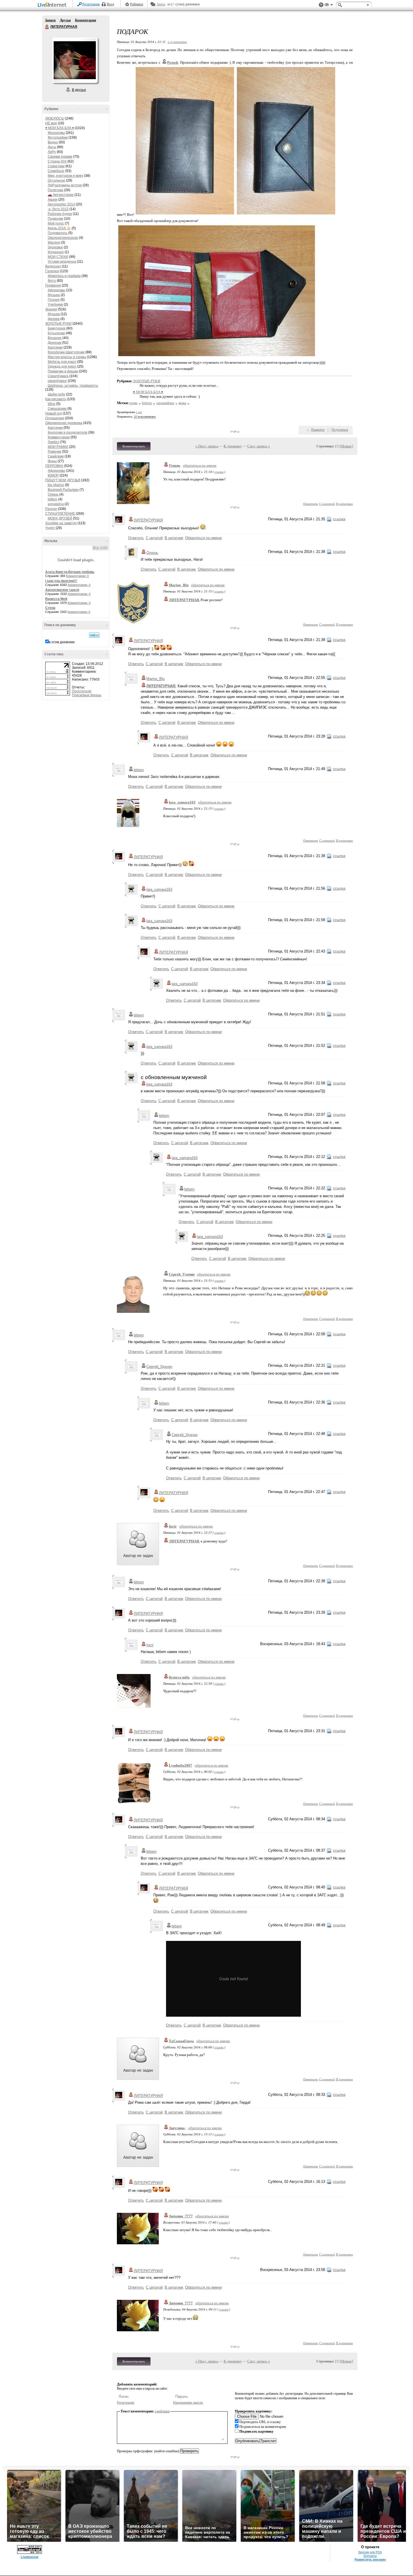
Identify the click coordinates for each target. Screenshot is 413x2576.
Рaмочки (55, 452)
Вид (329, 6)
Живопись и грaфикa (64, 276)
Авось (161, 4)
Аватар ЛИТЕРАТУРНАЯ (75, 60)
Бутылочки (56, 333)
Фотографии (58, 138)
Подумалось (58, 233)
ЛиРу (52, 152)
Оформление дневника (64, 423)
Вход (110, 4)
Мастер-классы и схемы (67, 357)
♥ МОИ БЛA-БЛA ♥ (60, 128)
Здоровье (55, 247)
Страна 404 (57, 161)
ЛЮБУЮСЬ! (55, 118)
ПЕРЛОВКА (54, 466)
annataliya (56, 504)
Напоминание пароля (188, 2403)
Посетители (82, 691)
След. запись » (259, 446)
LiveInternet (53, 5)
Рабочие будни (60, 214)
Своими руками (60, 157)
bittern (53, 499)
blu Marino (56, 485)
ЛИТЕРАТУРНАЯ (47, 27)
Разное (51, 509)
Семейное (56, 171)
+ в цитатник (177, 42)
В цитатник (344, 504)
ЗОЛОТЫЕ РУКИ (58, 324)
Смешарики (57, 409)
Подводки (55, 219)
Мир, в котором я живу (65, 176)
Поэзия (54, 300)
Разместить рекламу (370, 2559)
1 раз (139, 412)
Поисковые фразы (87, 695)
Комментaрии (59, 437)
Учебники (55, 304)
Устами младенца (62, 262)
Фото (52, 281)
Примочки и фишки (63, 371)
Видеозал (53, 266)
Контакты (370, 2556)
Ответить (311, 504)
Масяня (54, 242)
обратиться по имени (200, 465)
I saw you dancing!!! (61, 581)
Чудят (50, 528)
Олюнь (53, 494)
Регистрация (91, 4)
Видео (53, 142)
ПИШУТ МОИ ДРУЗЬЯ (63, 480)
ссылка (219, 472)
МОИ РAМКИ (58, 447)
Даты (52, 147)
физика (54, 319)
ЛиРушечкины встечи (65, 185)
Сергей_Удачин (182, 1274)
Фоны (52, 461)
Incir (173, 1526)
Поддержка (321, 5)
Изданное (56, 252)
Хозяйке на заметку (61, 523)
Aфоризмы (56, 290)
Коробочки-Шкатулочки (66, 352)
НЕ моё (51, 123)
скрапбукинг (57, 381)
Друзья (65, 20)
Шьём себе (56, 394)
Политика (55, 190)
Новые (347, 446)
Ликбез (53, 442)
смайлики (162, 2411)
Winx (52, 404)
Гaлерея (52, 271)
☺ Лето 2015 (58, 209)
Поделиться (340, 430)
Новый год (54, 413)
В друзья (79, 90)
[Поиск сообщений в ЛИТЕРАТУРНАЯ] (94, 635)
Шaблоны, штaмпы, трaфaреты (73, 386)
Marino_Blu (179, 585)
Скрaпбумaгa (58, 376)
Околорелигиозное (63, 238)
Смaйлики (56, 456)
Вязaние (55, 338)
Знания (51, 309)
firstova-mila (179, 1677)
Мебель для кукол (62, 362)
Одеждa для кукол (62, 367)
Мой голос (56, 223)
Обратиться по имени (203, 538)
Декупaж (55, 343)
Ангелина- (177, 2128)
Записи (50, 20)
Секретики (56, 166)
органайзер (165, 403)
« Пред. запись (207, 446)
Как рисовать (56, 399)
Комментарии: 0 (77, 576)
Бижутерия (57, 328)
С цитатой (327, 504)
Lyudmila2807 (181, 1765)
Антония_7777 (181, 2216)
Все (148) (100, 548)
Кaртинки (55, 347)
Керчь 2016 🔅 (59, 228)
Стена (50, 608)
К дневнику (233, 446)
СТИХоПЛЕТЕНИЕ (60, 514)
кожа (182, 403)
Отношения (55, 418)
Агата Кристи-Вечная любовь (70, 572)
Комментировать (134, 446)
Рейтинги (137, 4)
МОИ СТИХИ (58, 257)
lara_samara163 (182, 802)
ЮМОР (53, 475)
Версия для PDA (370, 2552)
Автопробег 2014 (61, 204)
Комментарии (86, 20)
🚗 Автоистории (61, 195)
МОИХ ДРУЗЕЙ (60, 518)
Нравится (318, 430)
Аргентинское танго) (62, 590)
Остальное (56, 180)
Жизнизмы (56, 133)
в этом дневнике (62, 642)
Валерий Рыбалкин (63, 490)
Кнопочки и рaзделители (68, 432)
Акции (53, 200)
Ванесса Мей (56, 599)
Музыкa (54, 295)
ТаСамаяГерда (181, 2041)
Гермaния (53, 285)
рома (133, 403)
